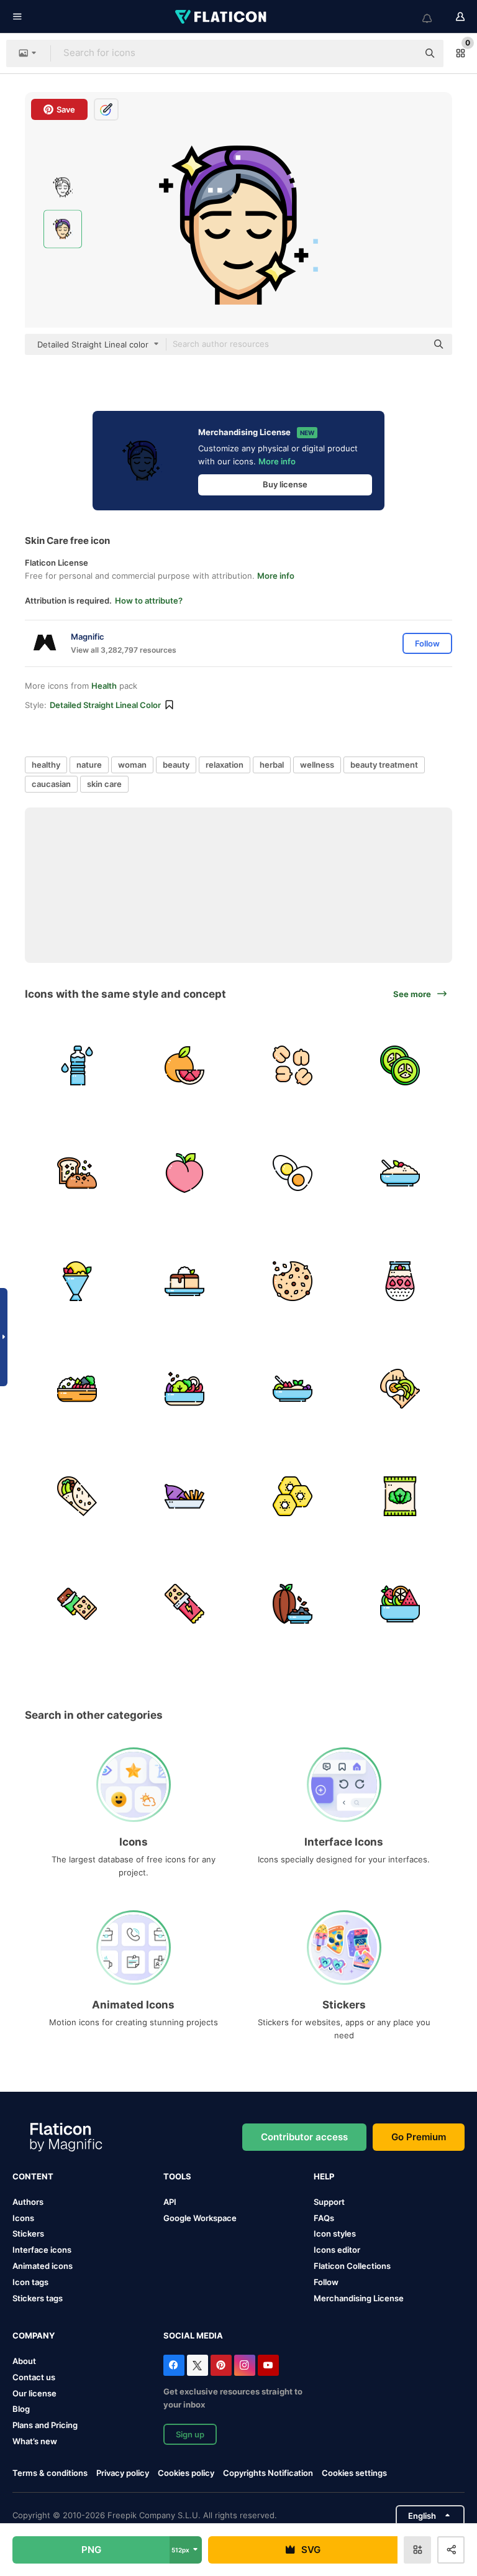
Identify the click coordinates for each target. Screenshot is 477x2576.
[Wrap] (77, 1496)
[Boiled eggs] (293, 1173)
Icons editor (337, 2250)
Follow (326, 2282)
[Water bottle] (77, 1065)
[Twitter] (198, 2365)
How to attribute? (149, 600)
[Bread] (77, 1173)
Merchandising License (359, 2298)
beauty (176, 765)
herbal (272, 765)
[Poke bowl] (77, 1389)
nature (89, 765)
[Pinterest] (221, 2365)
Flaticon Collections (352, 2266)
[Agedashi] (184, 1281)
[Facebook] (174, 2365)
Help (324, 2176)
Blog (21, 2409)
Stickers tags (38, 2298)
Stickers (28, 2233)
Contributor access (304, 2137)
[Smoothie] (293, 1389)
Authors (28, 2202)
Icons (23, 2218)
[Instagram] (245, 2365)
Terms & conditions (50, 2473)
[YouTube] (268, 2365)
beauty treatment (384, 765)
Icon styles (335, 2233)
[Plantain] (293, 1496)
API (170, 2202)
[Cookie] (293, 1281)
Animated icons (43, 2266)
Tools (177, 2176)
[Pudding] (400, 1281)
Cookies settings (354, 2473)
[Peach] (184, 1173)
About (24, 2361)
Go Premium (419, 2137)
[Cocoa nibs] (293, 1604)
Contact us (34, 2377)
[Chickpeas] (293, 1065)
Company (34, 2335)
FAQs (324, 2218)
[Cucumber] (400, 1065)
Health (104, 686)
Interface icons (42, 2250)
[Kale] (400, 1496)
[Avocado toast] (400, 1389)
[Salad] (184, 1389)
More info (277, 461)
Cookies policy (186, 2473)
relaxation (225, 765)
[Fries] (184, 1496)
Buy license (285, 484)
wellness (317, 765)
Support (329, 2202)
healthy (46, 765)
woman (132, 765)
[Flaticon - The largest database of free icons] (222, 17)
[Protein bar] (184, 1604)
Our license (34, 2393)
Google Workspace (200, 2218)
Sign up (190, 2434)
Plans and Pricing (45, 2425)
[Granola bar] (77, 1604)
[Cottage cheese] (400, 1173)
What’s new (35, 2441)
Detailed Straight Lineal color (105, 705)
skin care (104, 784)
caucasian (51, 784)
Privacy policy (123, 2473)
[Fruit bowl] (400, 1604)
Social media (193, 2335)
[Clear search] (402, 53)
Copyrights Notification (268, 2473)
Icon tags (30, 2282)
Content (33, 2176)
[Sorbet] (77, 1281)
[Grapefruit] (184, 1065)
